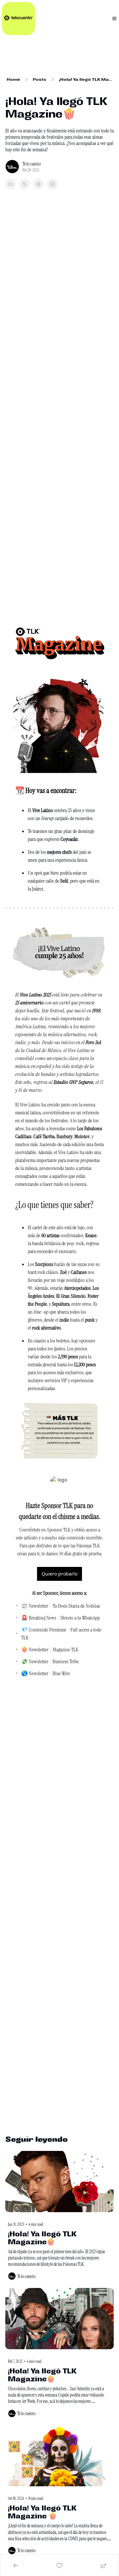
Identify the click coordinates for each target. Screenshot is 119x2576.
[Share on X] (24, 184)
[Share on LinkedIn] (52, 184)
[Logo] (19, 19)
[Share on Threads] (38, 184)
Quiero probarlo (59, 1574)
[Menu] (114, 19)
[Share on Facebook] (11, 184)
